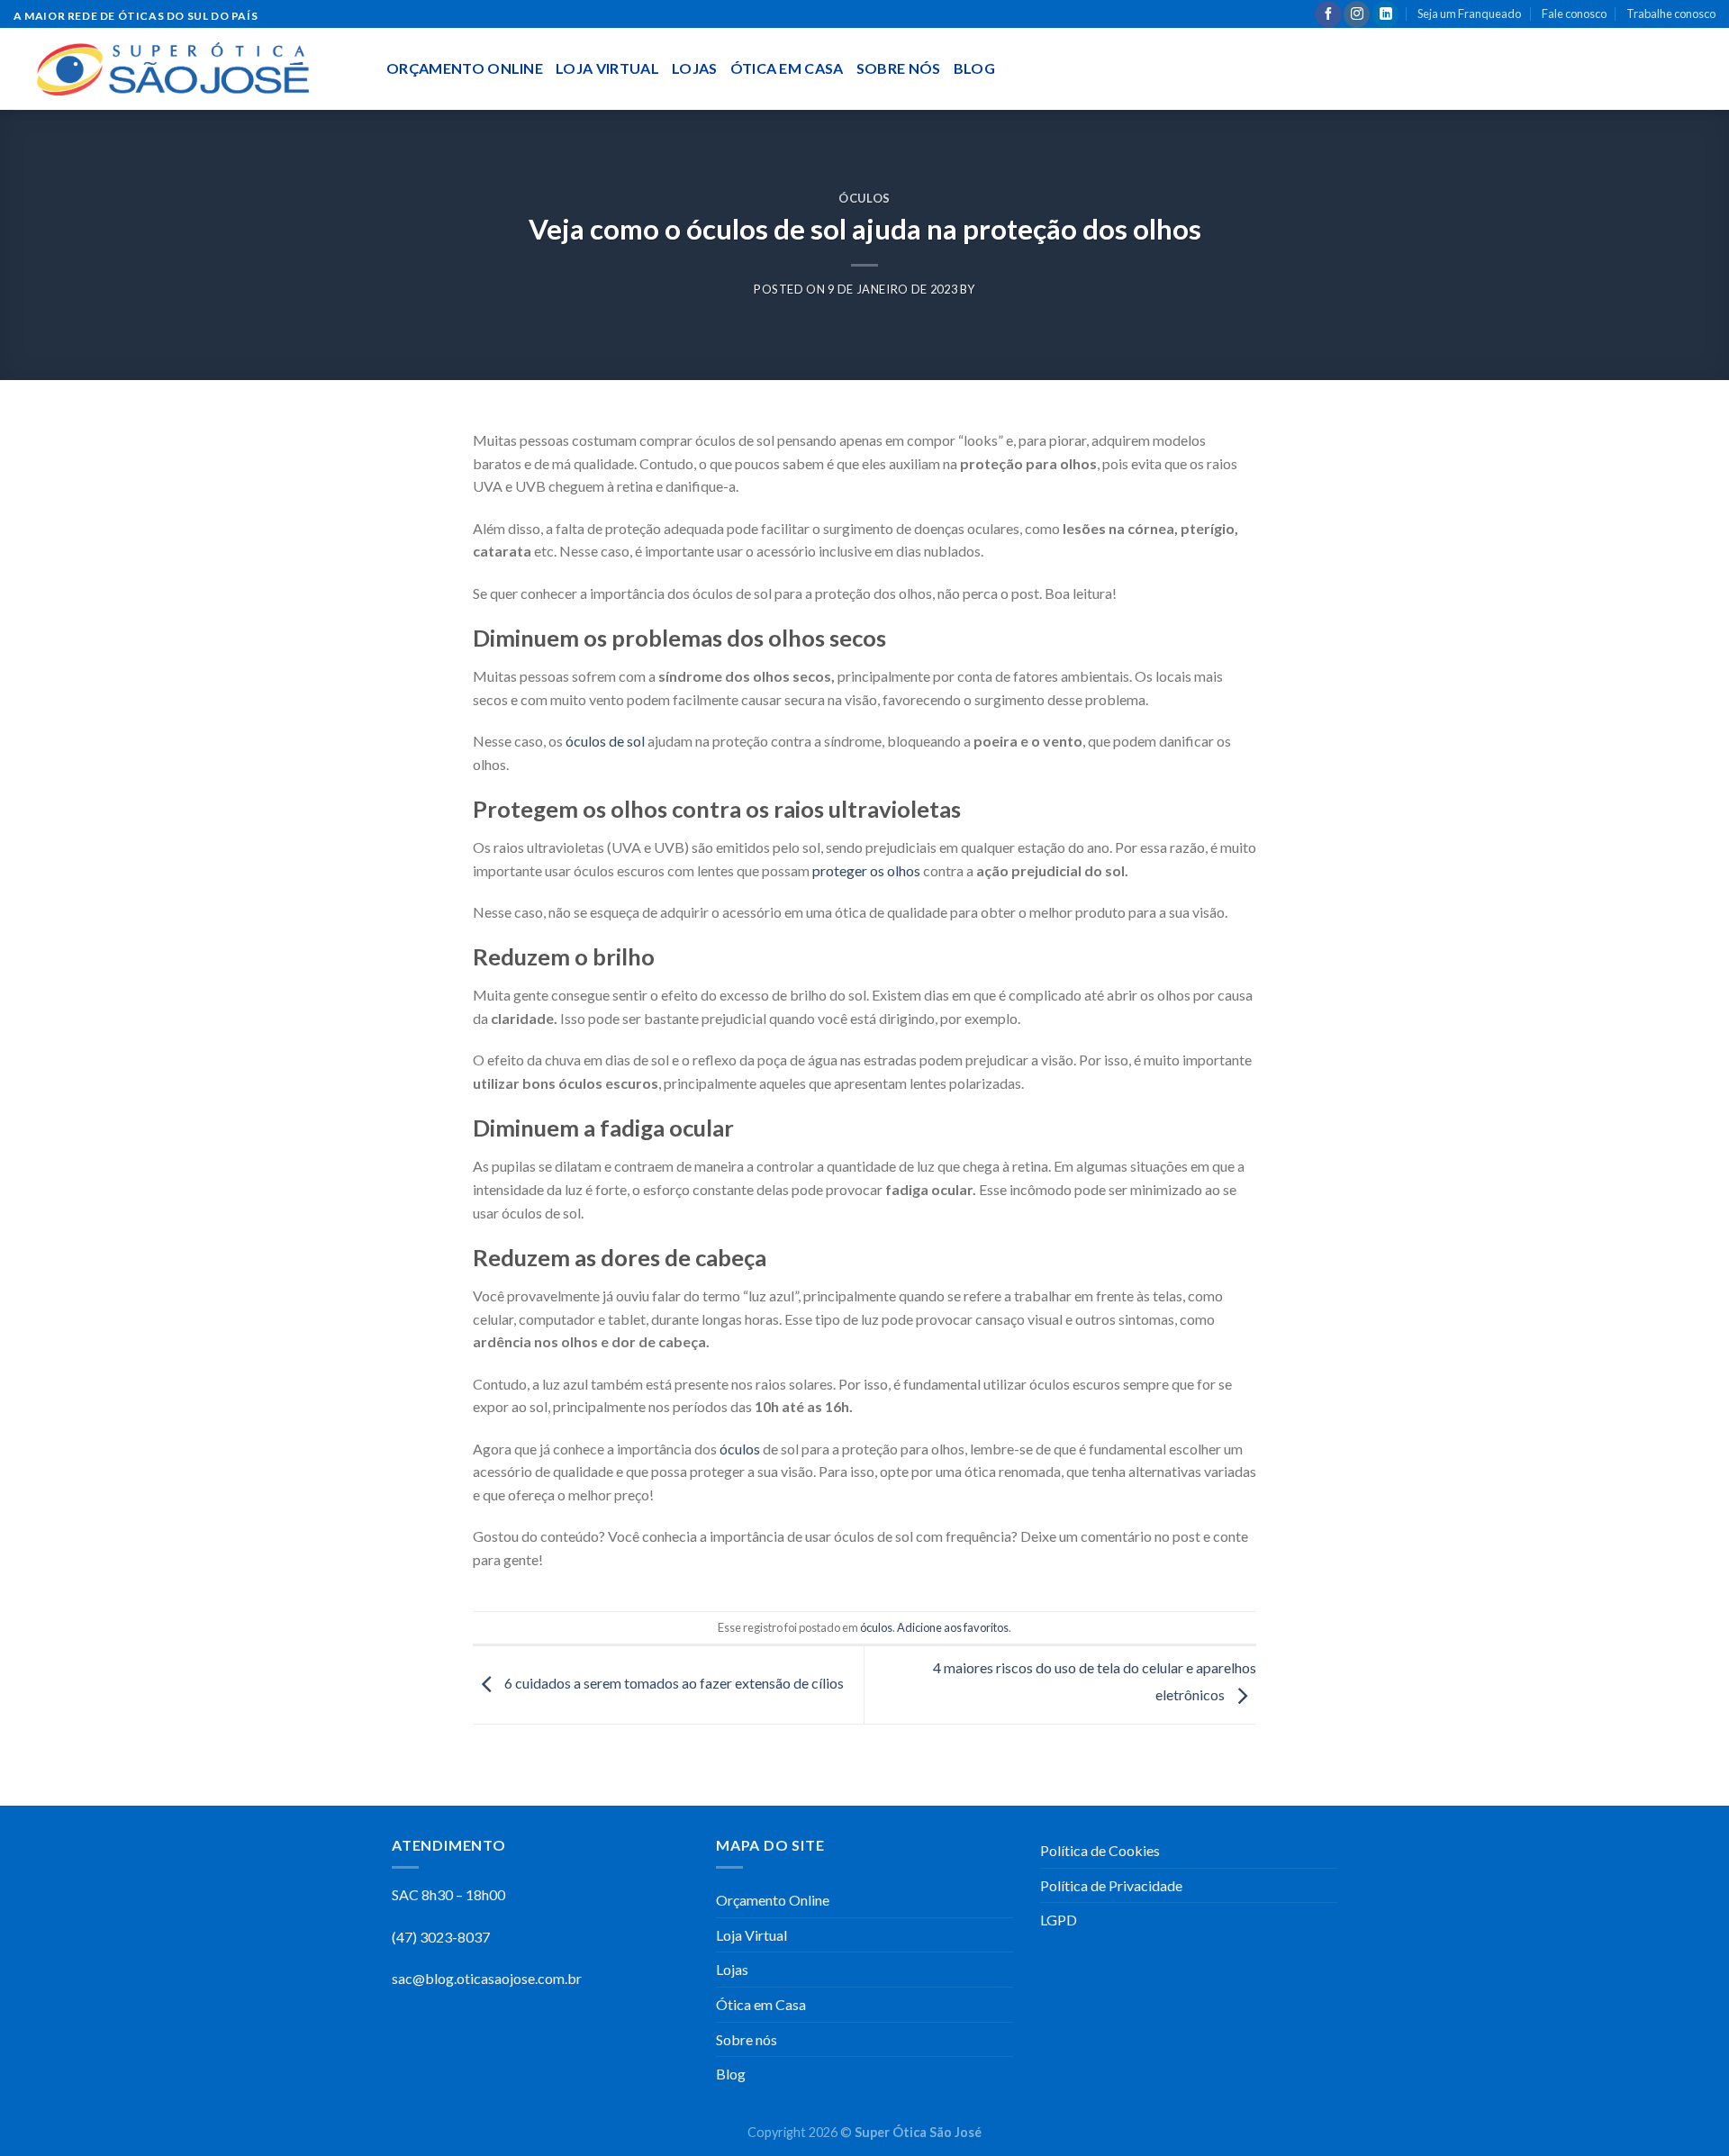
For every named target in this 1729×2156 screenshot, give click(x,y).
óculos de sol (605, 741)
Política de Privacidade (1113, 1885)
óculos (864, 198)
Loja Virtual (607, 68)
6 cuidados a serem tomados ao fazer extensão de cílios (673, 1683)
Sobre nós (899, 68)
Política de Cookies (1100, 1850)
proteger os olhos (866, 870)
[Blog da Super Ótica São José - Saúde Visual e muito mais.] (186, 69)
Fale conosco (1574, 14)
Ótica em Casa (787, 68)
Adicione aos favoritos (953, 1627)
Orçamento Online (465, 68)
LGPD (1059, 1920)
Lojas (695, 68)
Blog (974, 68)
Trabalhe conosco (1671, 14)
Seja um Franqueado (1469, 14)
